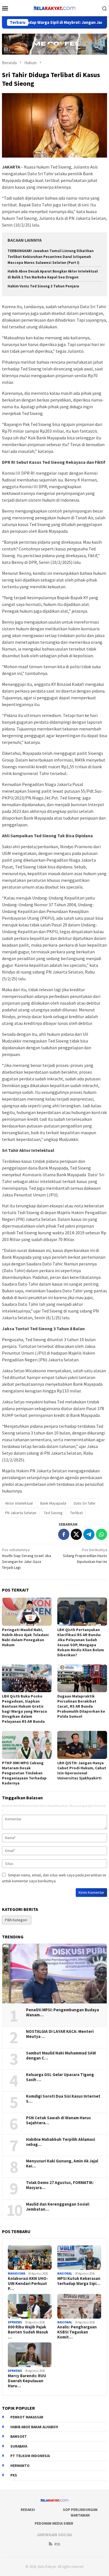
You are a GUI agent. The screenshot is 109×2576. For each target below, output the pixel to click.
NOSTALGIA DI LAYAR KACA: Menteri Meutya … (60, 2034)
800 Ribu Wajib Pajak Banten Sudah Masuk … (28, 2332)
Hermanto (20, 2466)
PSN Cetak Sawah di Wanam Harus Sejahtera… (58, 2120)
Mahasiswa (16, 2273)
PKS (14, 2475)
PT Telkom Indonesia (30, 2456)
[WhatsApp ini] (101, 1534)
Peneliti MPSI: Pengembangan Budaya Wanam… (62, 2012)
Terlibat (76, 1513)
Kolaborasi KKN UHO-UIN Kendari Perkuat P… (28, 2284)
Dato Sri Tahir (85, 1503)
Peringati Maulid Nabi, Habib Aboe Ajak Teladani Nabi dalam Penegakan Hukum (25, 1637)
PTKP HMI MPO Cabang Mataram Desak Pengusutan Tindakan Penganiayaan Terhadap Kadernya (24, 1773)
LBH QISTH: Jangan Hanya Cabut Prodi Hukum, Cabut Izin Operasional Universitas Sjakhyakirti (82, 1770)
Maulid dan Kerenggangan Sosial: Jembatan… (58, 2207)
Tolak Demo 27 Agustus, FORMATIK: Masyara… (60, 2185)
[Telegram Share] (89, 1534)
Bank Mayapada (53, 1503)
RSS (57, 2544)
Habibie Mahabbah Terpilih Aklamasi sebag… (61, 2142)
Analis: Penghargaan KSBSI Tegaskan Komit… (77, 2332)
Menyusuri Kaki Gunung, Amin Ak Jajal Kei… (62, 2164)
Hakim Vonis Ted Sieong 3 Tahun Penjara (43, 286)
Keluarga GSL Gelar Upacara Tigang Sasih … (60, 2077)
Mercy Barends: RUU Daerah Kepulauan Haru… (27, 2381)
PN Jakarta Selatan (21, 1513)
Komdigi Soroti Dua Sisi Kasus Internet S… (63, 2099)
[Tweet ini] (76, 1534)
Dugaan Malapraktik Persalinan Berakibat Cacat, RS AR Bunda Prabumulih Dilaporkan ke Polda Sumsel (81, 1706)
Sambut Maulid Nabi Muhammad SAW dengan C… (61, 2056)
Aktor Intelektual (19, 1503)
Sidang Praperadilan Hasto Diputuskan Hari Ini (85, 1556)
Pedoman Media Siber (54, 2523)
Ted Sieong (53, 1513)
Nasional (65, 2273)
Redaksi (28, 2510)
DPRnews (15, 2322)
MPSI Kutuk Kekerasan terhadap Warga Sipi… (79, 2281)
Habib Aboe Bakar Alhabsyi (34, 2427)
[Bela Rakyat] (54, 8)
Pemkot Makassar (27, 2417)
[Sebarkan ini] (64, 1534)
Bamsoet (19, 2437)
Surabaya (19, 2446)
